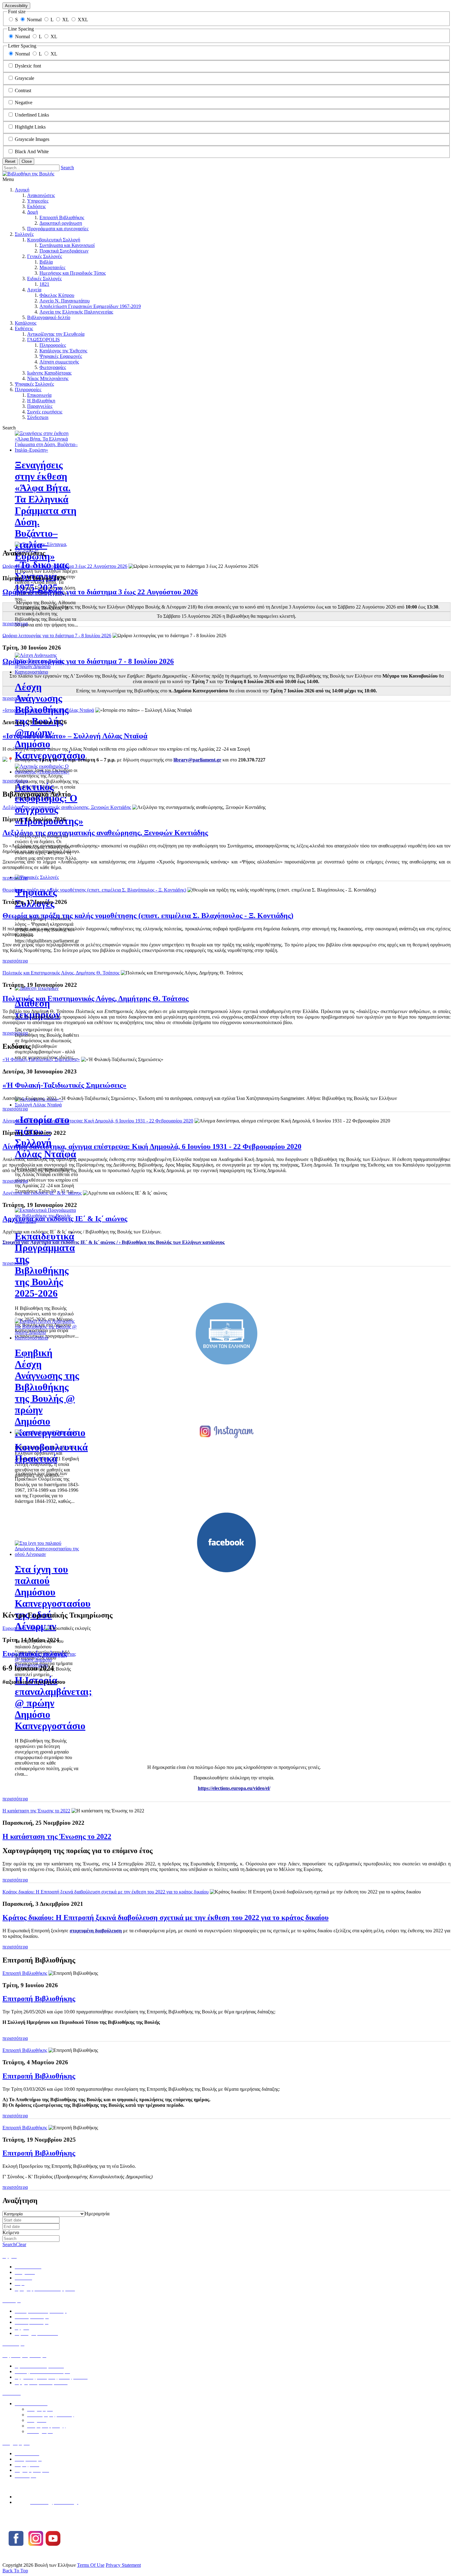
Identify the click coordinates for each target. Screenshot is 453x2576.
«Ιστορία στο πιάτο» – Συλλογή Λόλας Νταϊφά (45, 1137)
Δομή (33, 212)
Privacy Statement (123, 2565)
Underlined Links (32, 115)
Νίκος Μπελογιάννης (48, 378)
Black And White (32, 152)
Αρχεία (34, 290)
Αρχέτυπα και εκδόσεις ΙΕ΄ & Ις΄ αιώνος (42, 1193)
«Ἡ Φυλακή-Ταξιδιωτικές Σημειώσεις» (41, 1059)
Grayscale (24, 78)
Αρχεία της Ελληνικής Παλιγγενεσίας (76, 312)
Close (27, 161)
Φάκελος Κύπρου (57, 295)
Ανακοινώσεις (41, 195)
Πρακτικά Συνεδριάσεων (64, 251)
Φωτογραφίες (53, 367)
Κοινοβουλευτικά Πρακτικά (51, 1453)
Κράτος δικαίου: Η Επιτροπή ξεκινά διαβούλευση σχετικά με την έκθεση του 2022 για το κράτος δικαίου (106, 1892)
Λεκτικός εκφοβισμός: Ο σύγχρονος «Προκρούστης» (49, 804)
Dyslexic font (28, 66)
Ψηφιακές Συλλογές (34, 384)
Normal (34, 20)
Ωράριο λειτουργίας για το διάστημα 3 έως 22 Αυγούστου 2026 (65, 566)
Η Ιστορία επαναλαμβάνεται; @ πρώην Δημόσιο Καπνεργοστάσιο (53, 1703)
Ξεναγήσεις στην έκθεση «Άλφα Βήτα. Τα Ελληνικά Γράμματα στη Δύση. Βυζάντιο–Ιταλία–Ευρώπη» (46, 511)
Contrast (23, 90)
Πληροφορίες (53, 345)
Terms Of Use (91, 2565)
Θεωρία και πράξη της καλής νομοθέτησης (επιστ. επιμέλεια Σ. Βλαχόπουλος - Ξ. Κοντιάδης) (94, 890)
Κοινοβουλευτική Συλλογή (54, 240)
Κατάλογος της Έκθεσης (63, 351)
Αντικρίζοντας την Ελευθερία (56, 334)
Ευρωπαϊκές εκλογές (23, 1628)
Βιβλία (46, 262)
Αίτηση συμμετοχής (59, 362)
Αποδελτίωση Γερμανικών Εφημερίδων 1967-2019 (90, 306)
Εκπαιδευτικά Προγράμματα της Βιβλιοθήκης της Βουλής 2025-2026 (45, 1265)
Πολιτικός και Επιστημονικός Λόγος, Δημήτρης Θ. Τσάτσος (61, 973)
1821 (44, 284)
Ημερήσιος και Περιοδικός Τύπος (73, 273)
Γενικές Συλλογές (45, 256)
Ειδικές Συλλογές (44, 279)
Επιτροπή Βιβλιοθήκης (62, 217)
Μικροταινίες (52, 267)
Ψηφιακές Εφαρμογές (61, 356)
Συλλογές (24, 234)
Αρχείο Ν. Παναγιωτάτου (65, 301)
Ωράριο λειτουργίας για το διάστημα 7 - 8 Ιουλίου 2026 (57, 636)
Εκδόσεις (36, 206)
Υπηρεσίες (38, 201)
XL (65, 20)
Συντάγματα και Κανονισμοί (67, 245)
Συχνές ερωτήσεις (45, 412)
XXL (83, 20)
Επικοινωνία (39, 395)
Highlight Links (30, 127)
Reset (10, 161)
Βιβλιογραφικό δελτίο (49, 317)
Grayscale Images (32, 139)
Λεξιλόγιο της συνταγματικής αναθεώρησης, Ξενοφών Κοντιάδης (67, 807)
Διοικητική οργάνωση (61, 223)
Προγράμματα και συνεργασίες (58, 229)
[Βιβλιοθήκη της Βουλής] (28, 174)
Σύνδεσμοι (38, 417)
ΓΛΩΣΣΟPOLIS (43, 340)
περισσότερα (15, 623)
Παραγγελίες (40, 406)
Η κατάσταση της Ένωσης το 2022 (36, 1811)
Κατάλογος (26, 323)
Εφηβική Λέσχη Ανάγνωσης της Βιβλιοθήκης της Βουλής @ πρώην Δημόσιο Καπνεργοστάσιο (50, 1393)
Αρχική (22, 190)
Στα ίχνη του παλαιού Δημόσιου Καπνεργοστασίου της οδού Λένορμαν (53, 1598)
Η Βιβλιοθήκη (41, 401)
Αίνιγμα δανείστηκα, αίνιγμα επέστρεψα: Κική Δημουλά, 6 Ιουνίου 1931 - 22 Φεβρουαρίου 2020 (98, 1121)
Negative (24, 103)
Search (67, 168)
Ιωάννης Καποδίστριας (49, 373)
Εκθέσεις (24, 328)
